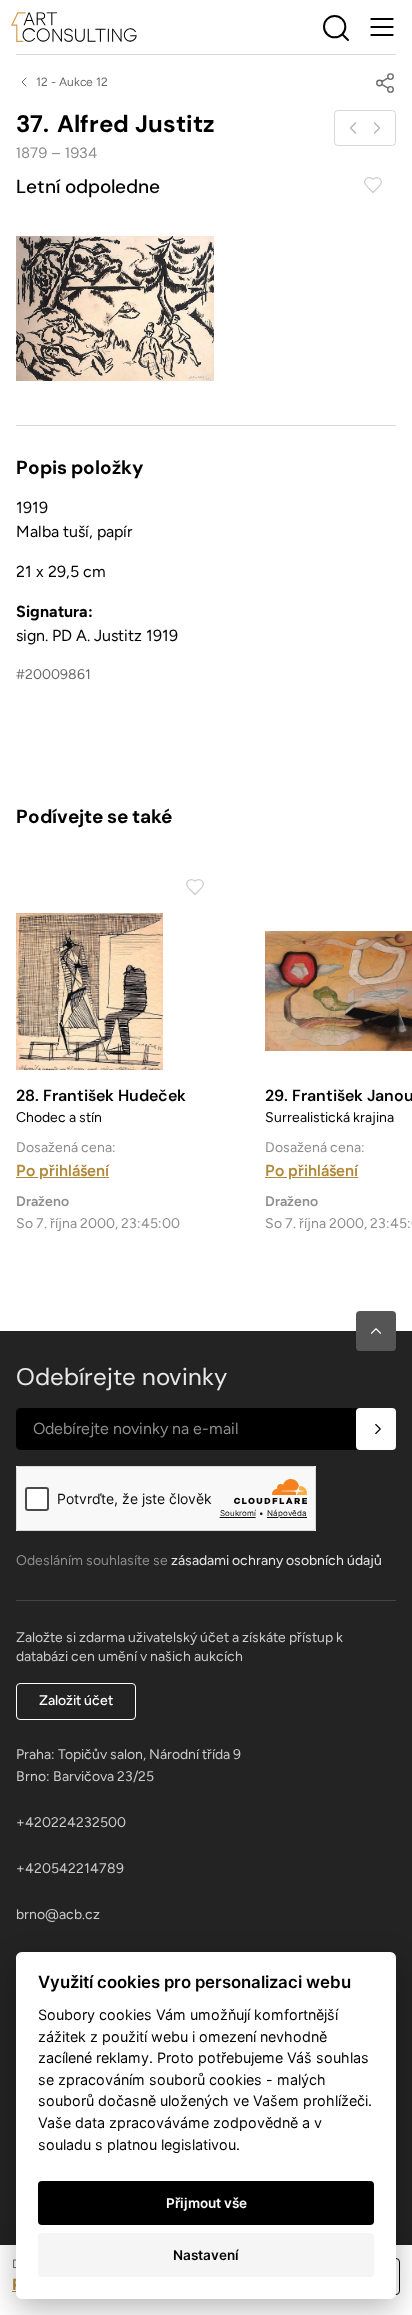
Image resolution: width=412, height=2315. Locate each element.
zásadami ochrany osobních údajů (276, 1560)
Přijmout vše (206, 2203)
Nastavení (206, 2255)
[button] (376, 1331)
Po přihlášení (62, 1170)
